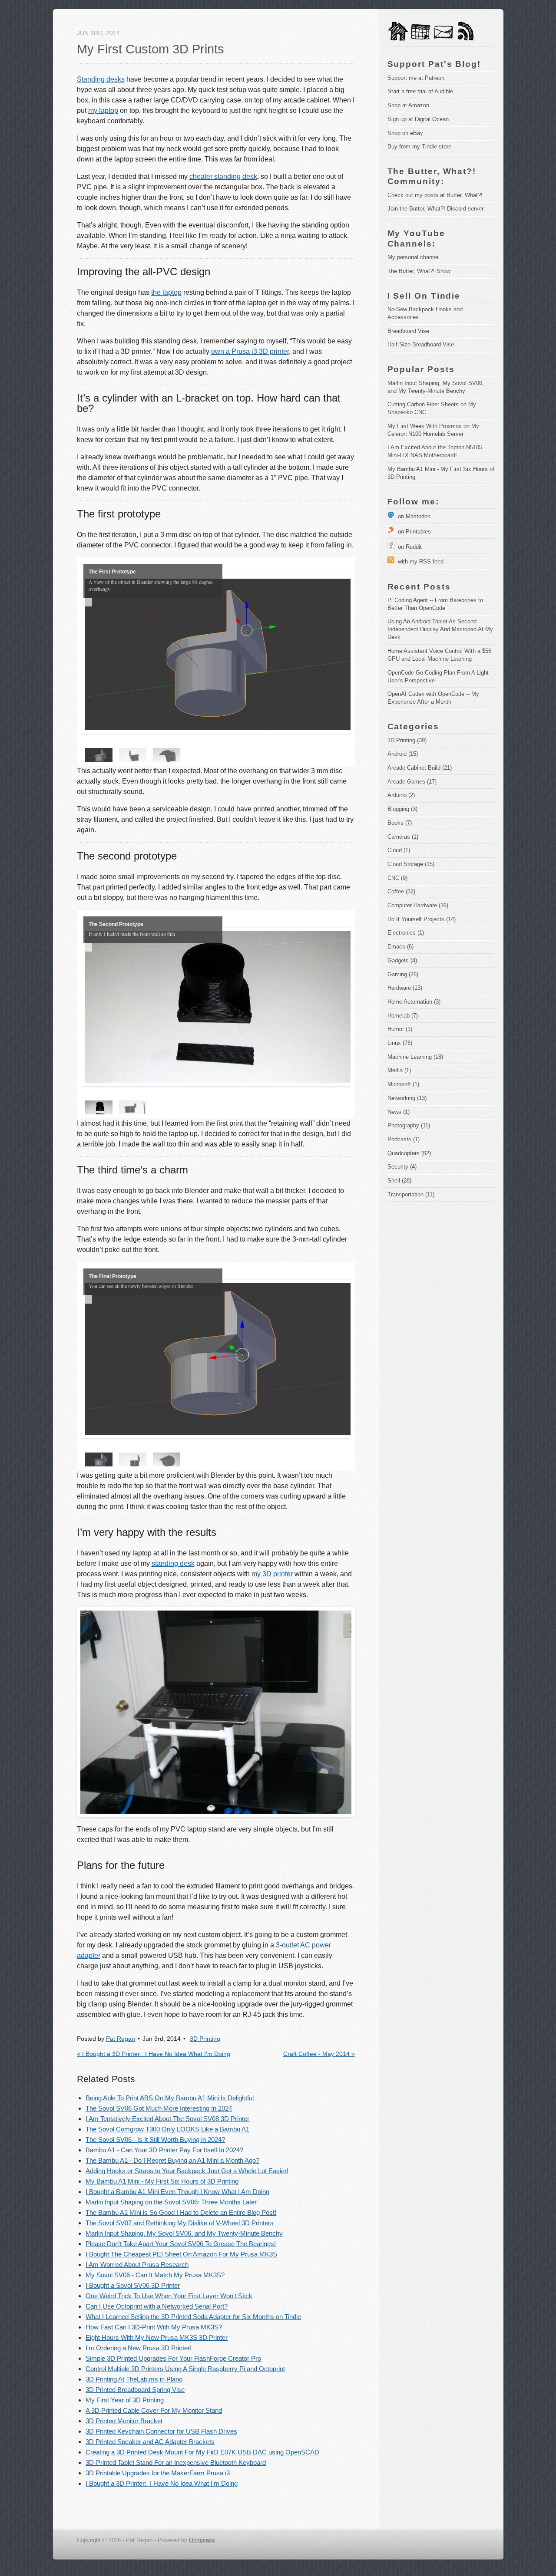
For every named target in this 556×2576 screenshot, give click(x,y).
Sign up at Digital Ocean (418, 119)
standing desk (173, 1563)
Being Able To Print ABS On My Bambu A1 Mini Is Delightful (170, 2098)
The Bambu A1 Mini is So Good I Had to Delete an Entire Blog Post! (181, 2212)
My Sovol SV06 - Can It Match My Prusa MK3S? (155, 2275)
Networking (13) (407, 1098)
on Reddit (408, 547)
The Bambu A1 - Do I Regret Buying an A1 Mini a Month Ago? (172, 2160)
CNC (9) (397, 878)
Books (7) (400, 823)
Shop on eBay (405, 133)
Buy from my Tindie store (419, 147)
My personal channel (414, 257)
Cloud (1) (399, 850)
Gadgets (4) (402, 960)
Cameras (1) (403, 837)
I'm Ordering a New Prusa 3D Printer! (139, 2348)
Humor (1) (400, 1029)
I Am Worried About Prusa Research (137, 2265)
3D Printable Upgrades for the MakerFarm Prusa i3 (158, 2473)
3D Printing (205, 2039)
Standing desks (101, 79)
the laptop (166, 292)
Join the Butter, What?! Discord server (435, 209)
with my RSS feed (419, 562)
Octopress (202, 2540)
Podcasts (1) (404, 1139)
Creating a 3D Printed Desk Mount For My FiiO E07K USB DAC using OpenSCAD (202, 2452)
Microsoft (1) (403, 1084)
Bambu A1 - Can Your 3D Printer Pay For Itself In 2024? (164, 2150)
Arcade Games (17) (412, 782)
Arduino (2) (401, 795)
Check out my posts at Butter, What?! (435, 195)
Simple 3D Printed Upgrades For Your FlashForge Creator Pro (173, 2358)
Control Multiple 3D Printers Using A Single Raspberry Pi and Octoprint (185, 2369)
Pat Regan (121, 2039)
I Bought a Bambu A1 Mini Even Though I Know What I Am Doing (177, 2192)
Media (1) (399, 1070)
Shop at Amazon (408, 105)
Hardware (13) (405, 988)
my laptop (103, 110)
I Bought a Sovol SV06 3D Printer (133, 2285)
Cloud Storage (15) (411, 864)
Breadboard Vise (408, 331)
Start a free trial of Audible (420, 91)
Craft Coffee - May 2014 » (319, 2054)
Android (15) (403, 754)
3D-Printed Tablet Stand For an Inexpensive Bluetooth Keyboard (176, 2462)
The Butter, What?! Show (419, 271)
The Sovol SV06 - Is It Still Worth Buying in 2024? (155, 2140)
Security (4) (402, 1167)
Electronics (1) (406, 933)
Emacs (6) (400, 947)
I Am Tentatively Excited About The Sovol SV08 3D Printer (167, 2119)
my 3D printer (272, 1574)
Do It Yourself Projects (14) (422, 919)
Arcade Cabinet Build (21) (420, 768)
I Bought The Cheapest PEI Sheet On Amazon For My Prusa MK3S (181, 2254)
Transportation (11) (411, 1194)
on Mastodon (412, 516)
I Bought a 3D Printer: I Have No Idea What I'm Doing (162, 2483)
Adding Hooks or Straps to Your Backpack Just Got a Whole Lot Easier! (187, 2171)
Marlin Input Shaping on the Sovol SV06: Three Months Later (171, 2202)
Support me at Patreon (416, 78)
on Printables (413, 532)
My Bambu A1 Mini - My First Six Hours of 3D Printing (162, 2181)
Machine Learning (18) (415, 1057)
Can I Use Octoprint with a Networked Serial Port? (157, 2306)
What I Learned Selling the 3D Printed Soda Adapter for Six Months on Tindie (193, 2317)
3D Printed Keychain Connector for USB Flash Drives (161, 2431)
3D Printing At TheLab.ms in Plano (134, 2379)
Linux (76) (400, 1043)
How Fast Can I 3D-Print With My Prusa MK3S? (154, 2327)
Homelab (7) (403, 1016)
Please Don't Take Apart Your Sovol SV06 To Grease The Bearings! (181, 2244)
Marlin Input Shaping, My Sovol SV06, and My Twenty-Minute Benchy (184, 2233)
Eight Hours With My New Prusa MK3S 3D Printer (157, 2337)
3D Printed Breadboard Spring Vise (135, 2390)
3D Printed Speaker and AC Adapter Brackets (150, 2442)
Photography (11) (409, 1125)
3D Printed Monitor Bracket (124, 2421)
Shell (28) (399, 1181)
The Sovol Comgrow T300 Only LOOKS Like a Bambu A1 (167, 2129)
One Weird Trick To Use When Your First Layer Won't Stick (169, 2296)
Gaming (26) (403, 974)
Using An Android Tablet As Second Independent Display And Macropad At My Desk (441, 629)
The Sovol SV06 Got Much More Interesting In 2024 (159, 2108)
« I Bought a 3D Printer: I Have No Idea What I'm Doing (154, 2054)
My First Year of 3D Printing (125, 2400)
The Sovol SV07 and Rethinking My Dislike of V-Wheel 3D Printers (180, 2223)
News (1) (399, 1112)
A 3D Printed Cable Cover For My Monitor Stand (154, 2410)
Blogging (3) (402, 809)
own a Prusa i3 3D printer (250, 351)
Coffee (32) (401, 891)
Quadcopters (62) (409, 1153)
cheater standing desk (223, 176)
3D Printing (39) (407, 740)
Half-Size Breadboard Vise (421, 344)
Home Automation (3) (414, 1002)
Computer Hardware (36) (418, 905)
